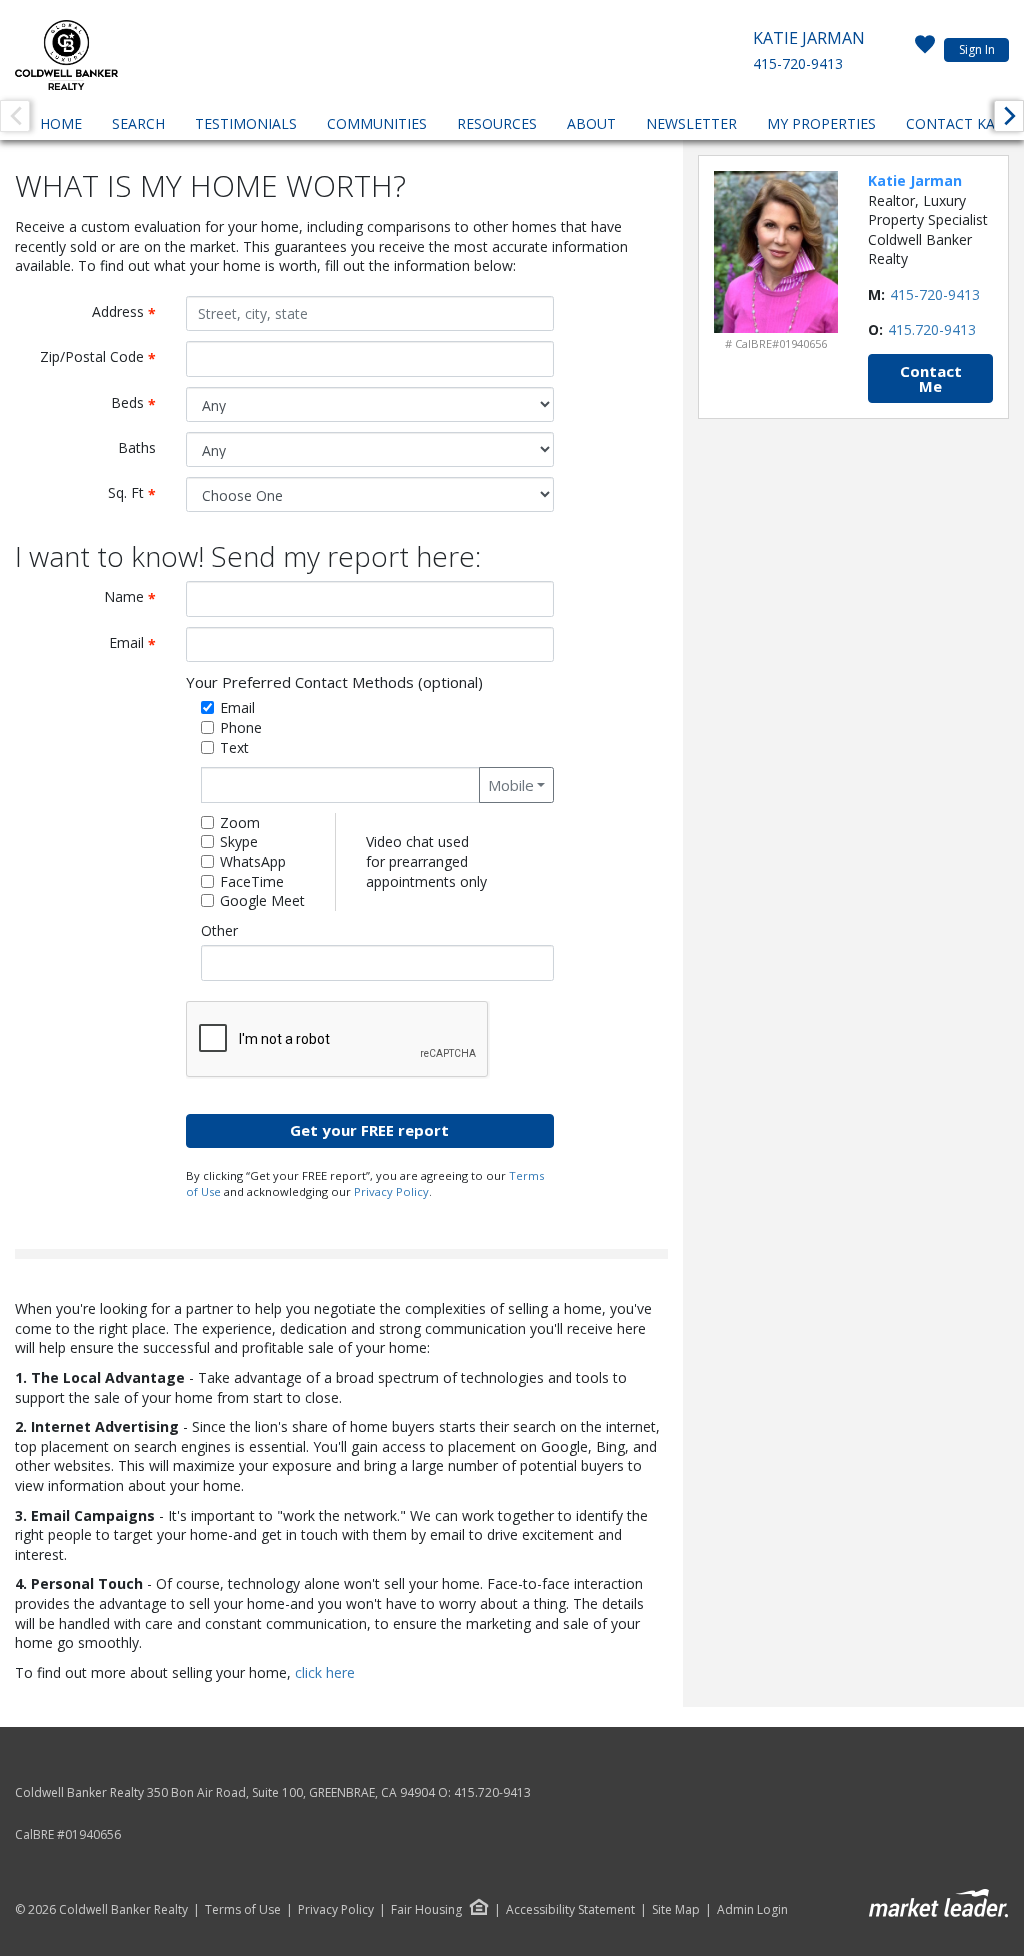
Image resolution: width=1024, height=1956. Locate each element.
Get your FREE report (369, 1130)
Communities (377, 123)
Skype (239, 841)
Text (234, 747)
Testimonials (246, 123)
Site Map (676, 1910)
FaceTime (252, 881)
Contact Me (931, 378)
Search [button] (138, 123)
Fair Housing (426, 1909)
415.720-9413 (932, 329)
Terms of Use (243, 1910)
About (591, 123)
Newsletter (691, 123)
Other (219, 930)
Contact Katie (961, 123)
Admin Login (752, 1910)
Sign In (977, 49)
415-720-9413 (798, 63)
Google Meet (262, 900)
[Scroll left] (15, 116)
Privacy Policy (391, 1191)
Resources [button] (497, 123)
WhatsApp (253, 861)
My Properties (821, 123)
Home (61, 123)
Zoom (240, 822)
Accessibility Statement (570, 1910)
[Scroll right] (1009, 116)
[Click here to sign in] (925, 50)
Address (131, 312)
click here (325, 1672)
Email (140, 643)
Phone (241, 727)
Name (137, 597)
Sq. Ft (139, 493)
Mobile (511, 785)
